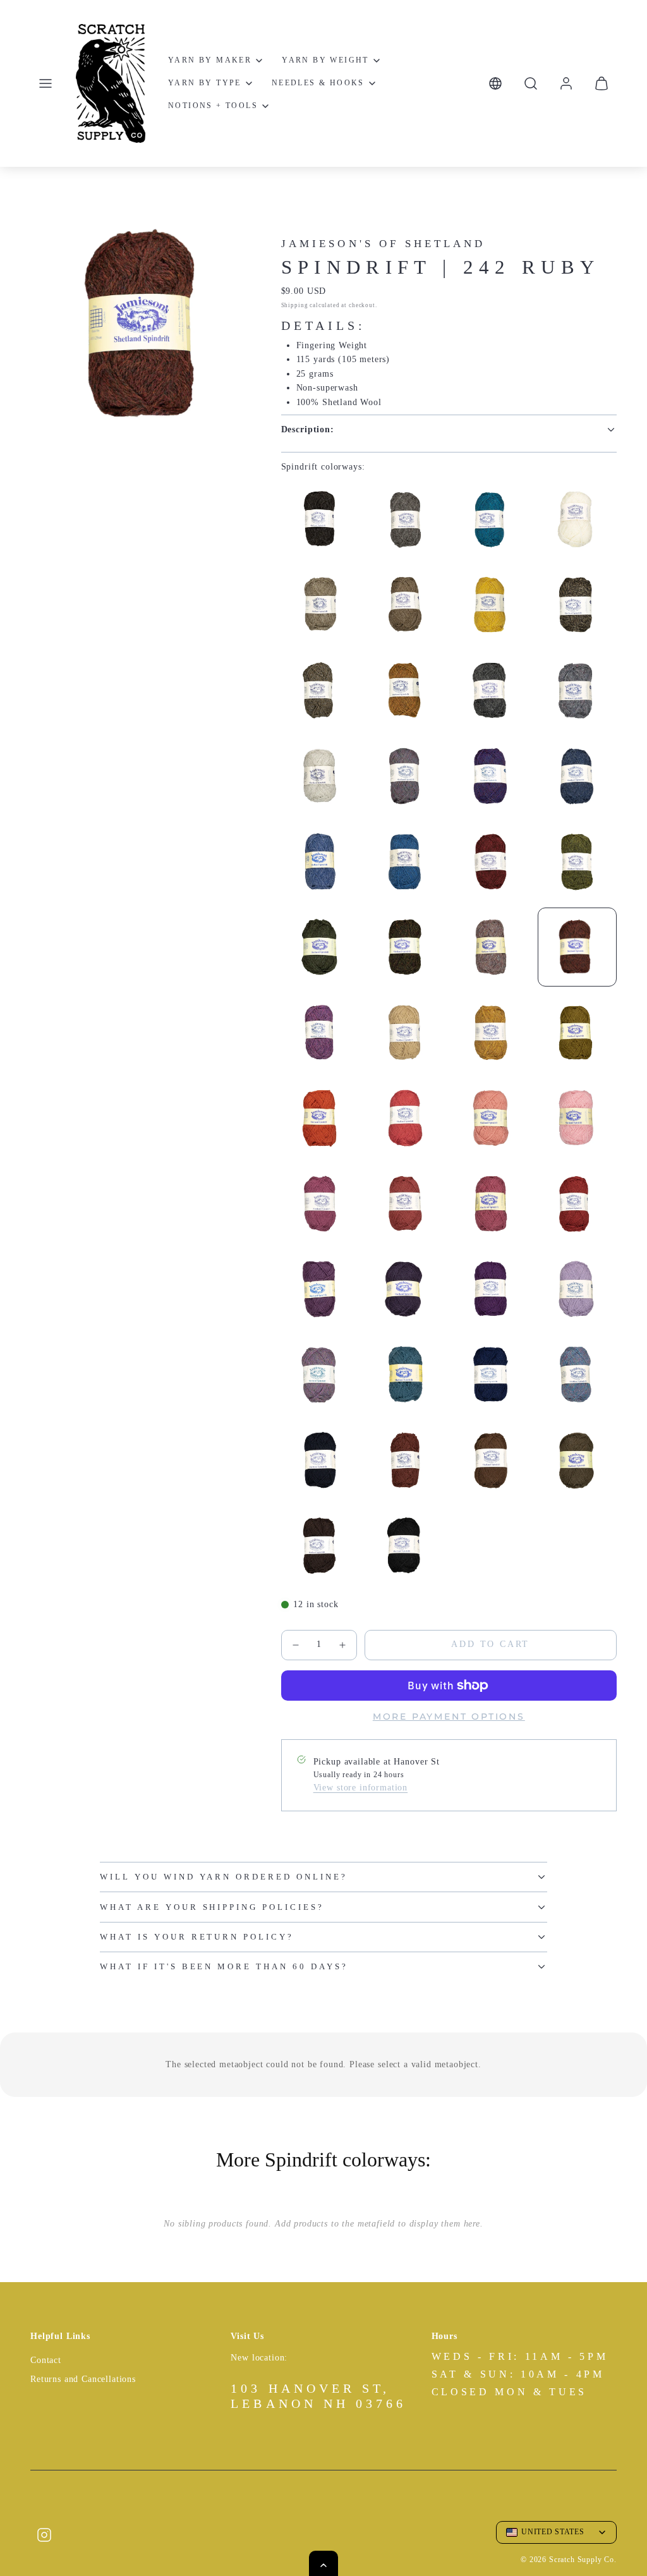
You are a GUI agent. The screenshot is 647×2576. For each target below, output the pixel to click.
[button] (45, 83)
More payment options (449, 1716)
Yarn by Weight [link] (325, 60)
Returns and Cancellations (83, 2379)
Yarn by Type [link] (205, 83)
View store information (360, 1788)
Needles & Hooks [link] (318, 83)
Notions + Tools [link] (213, 106)
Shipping (295, 305)
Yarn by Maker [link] (210, 60)
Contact (46, 2360)
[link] (566, 83)
